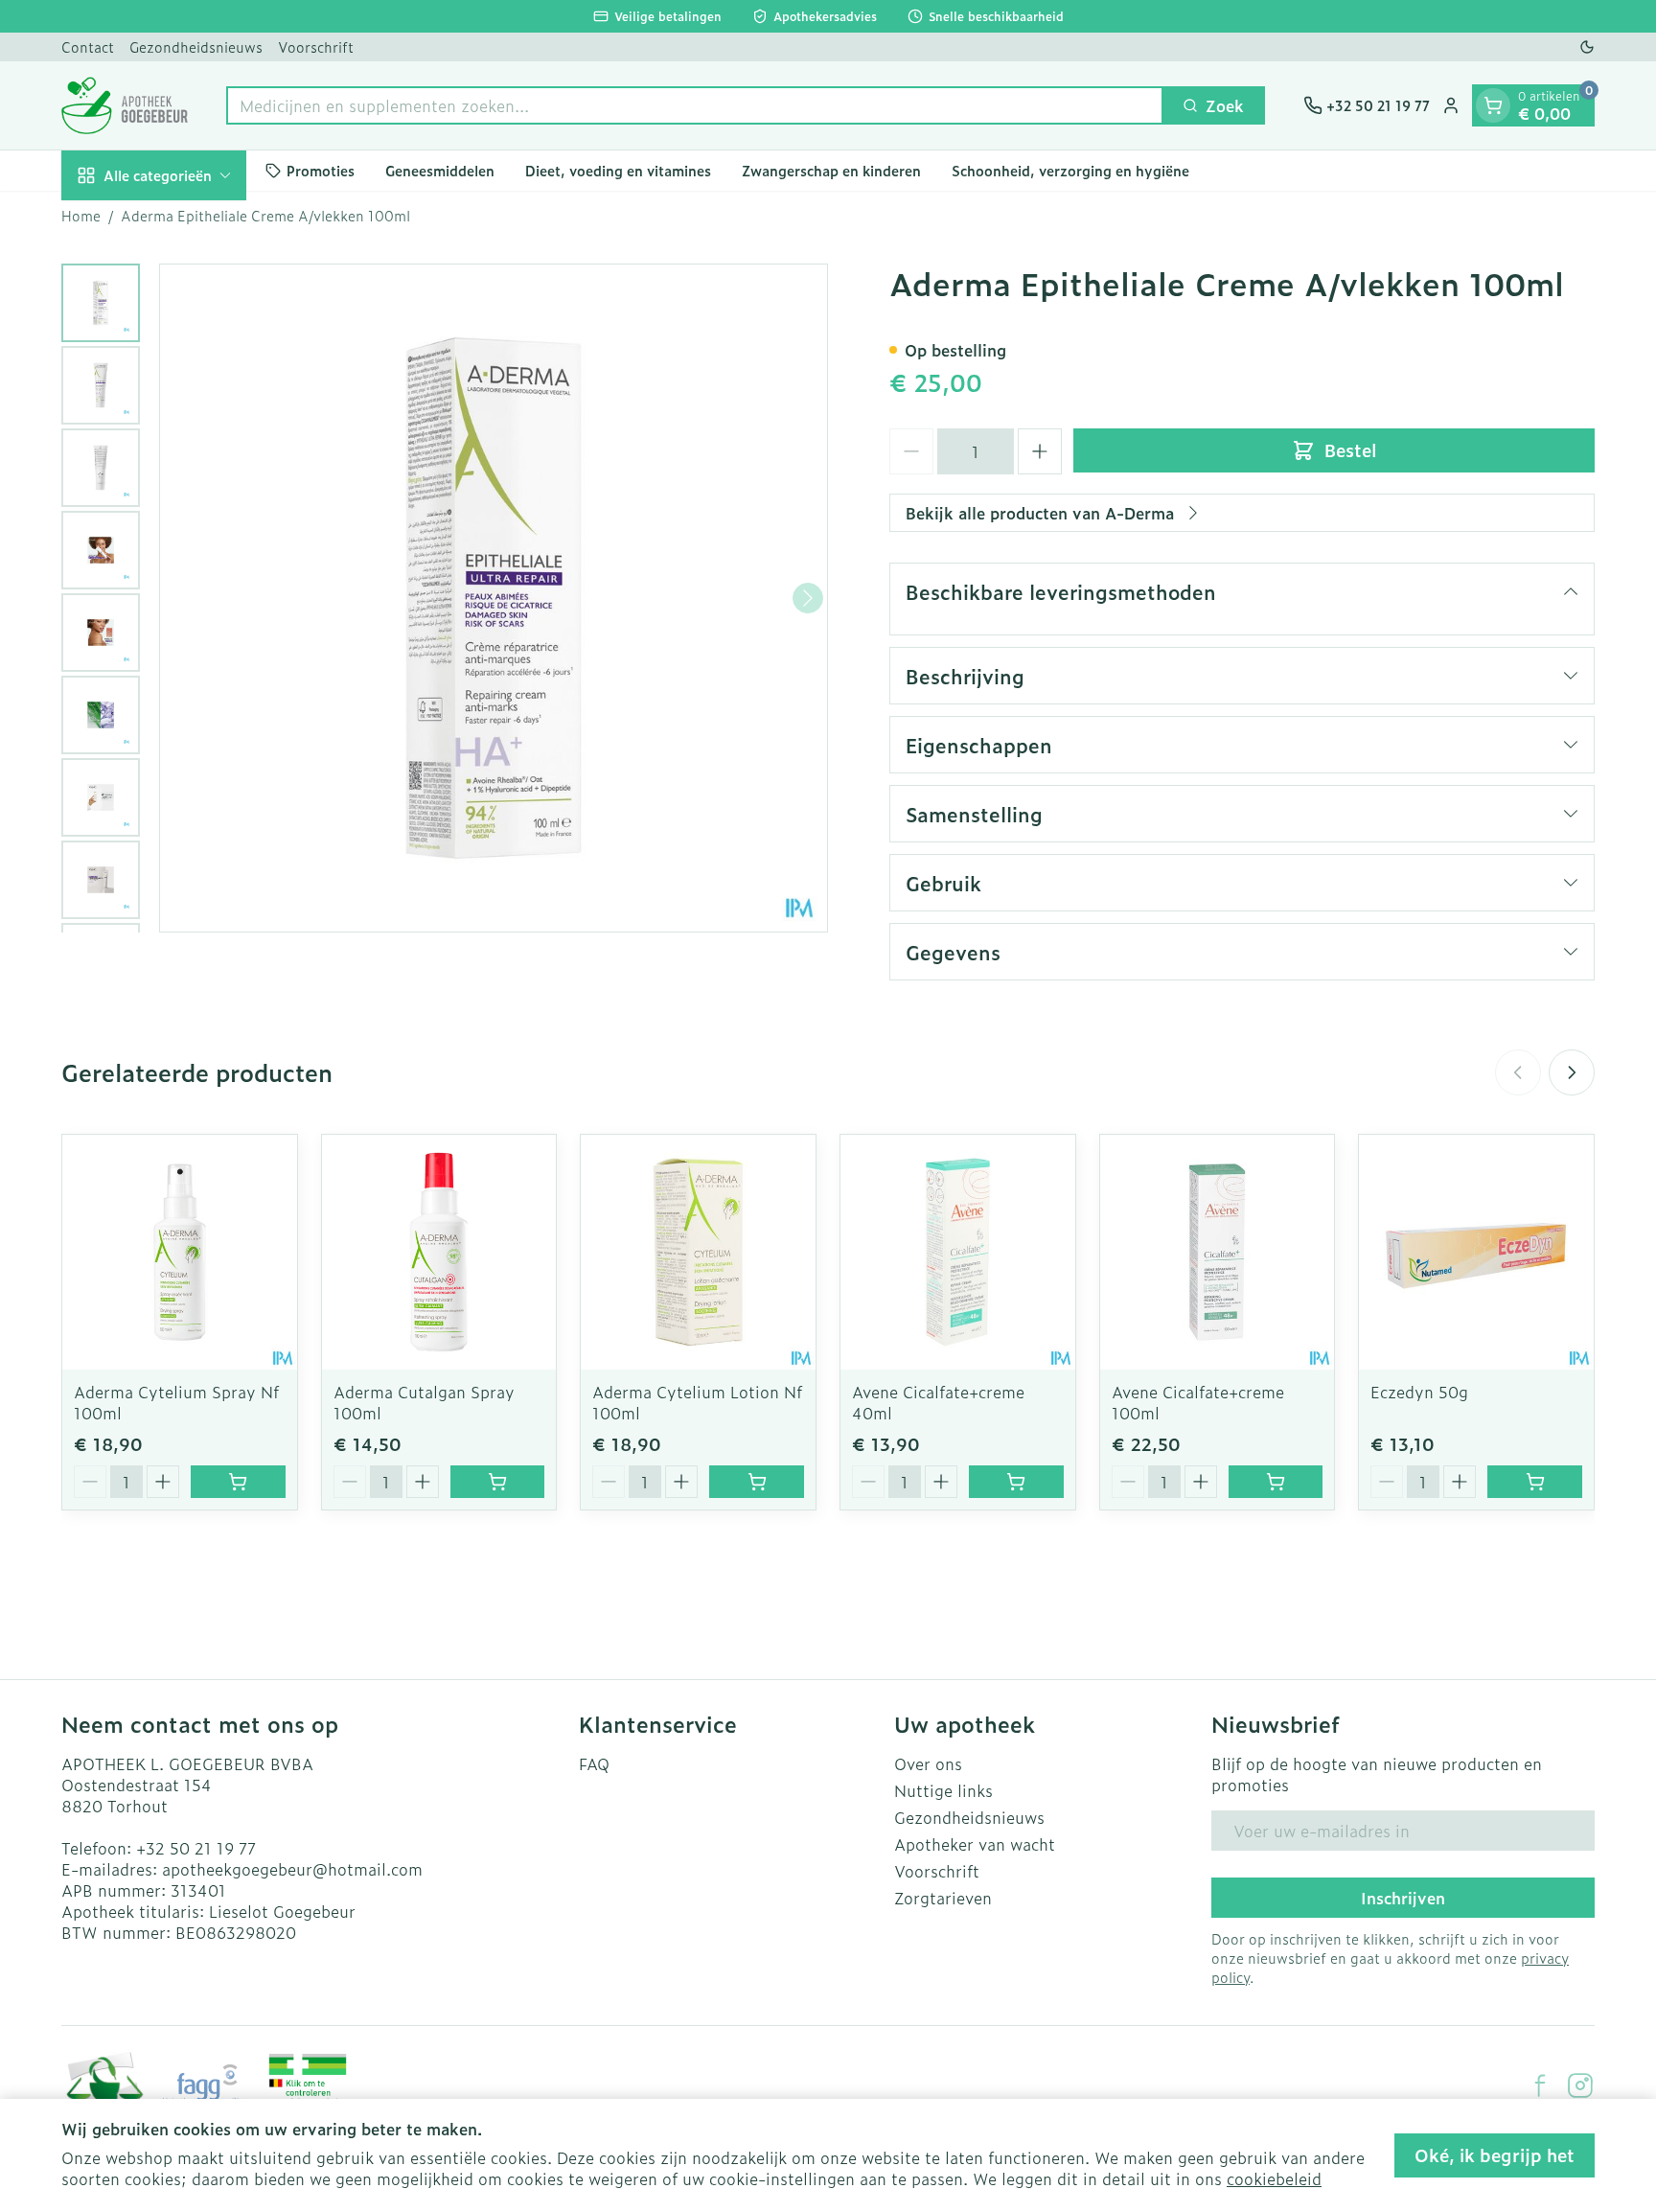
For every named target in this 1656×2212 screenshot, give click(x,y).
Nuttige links (943, 1790)
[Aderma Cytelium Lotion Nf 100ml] (698, 1252)
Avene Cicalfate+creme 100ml (1198, 1402)
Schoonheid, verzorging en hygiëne (1070, 170)
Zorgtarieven (943, 1898)
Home (81, 216)
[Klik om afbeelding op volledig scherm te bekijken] (494, 598)
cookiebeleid (1274, 2178)
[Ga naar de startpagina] (125, 105)
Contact (88, 46)
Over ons (928, 1763)
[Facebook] (1540, 2085)
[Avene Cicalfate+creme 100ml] (1218, 1252)
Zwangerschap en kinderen (831, 170)
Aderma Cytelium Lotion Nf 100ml (697, 1402)
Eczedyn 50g (1419, 1392)
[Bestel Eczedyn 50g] (1535, 1482)
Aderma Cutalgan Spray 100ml (424, 1402)
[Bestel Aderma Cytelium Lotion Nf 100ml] (757, 1482)
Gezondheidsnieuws (196, 46)
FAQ (594, 1763)
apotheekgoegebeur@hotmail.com (292, 1869)
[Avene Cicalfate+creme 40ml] (958, 1252)
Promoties (321, 170)
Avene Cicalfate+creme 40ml (938, 1402)
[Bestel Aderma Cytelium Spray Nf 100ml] (238, 1482)
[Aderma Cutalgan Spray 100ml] (439, 1252)
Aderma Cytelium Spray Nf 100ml (176, 1402)
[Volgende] (808, 598)
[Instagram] (1580, 2085)
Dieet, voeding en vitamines (618, 170)
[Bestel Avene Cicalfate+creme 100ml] (1276, 1482)
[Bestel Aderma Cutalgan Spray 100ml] (498, 1482)
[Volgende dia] (1572, 1072)
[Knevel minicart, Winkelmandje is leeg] (1493, 105)
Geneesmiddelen (440, 170)
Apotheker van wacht (975, 1844)
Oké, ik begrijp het (1495, 2155)
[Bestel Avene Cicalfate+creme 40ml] (1016, 1482)
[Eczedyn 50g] (1476, 1252)
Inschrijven (1403, 1898)
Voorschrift (316, 46)
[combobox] (695, 105)
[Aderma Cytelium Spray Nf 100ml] (180, 1252)
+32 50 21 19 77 (196, 1848)
